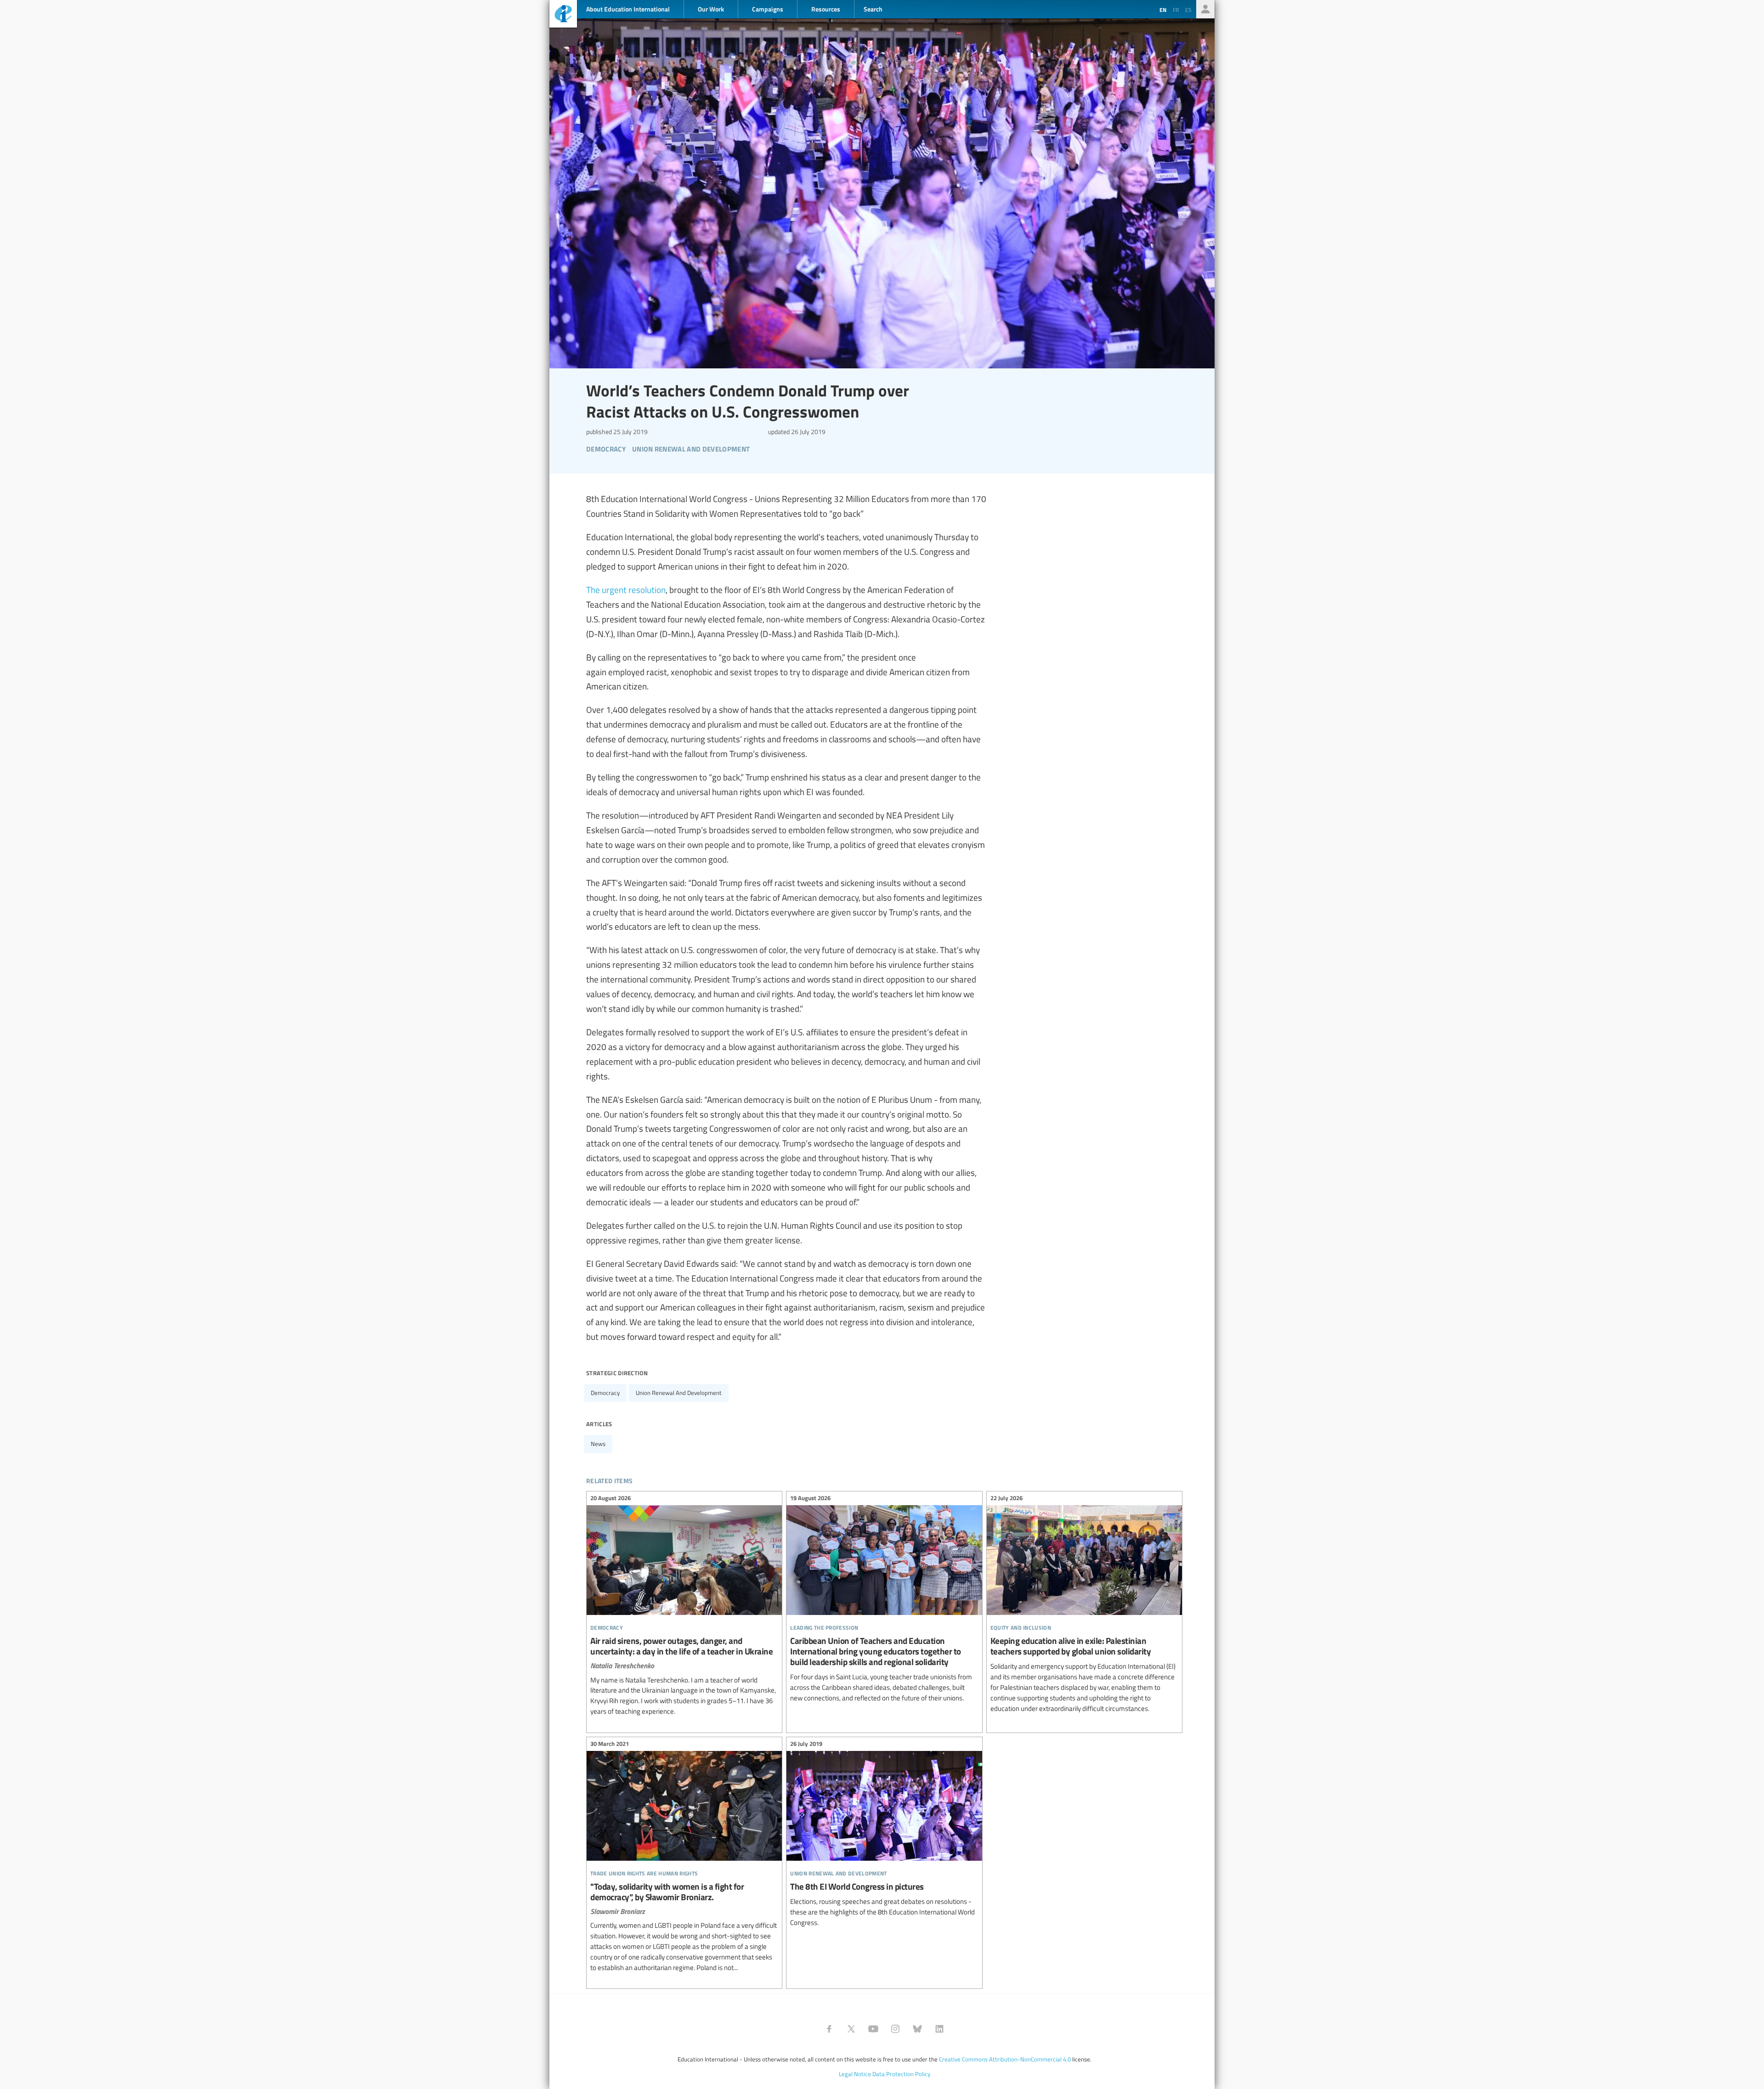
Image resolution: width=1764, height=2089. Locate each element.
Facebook (829, 2029)
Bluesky (917, 2029)
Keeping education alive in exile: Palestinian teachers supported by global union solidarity (1084, 1605)
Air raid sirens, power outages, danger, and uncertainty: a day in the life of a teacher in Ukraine (684, 1606)
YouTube (873, 2029)
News (598, 1444)
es (1188, 10)
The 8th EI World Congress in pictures (884, 1835)
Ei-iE (563, 15)
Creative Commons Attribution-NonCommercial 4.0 (1005, 2059)
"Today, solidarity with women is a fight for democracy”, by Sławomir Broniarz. (684, 1857)
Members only (1205, 9)
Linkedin (939, 2029)
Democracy (605, 1393)
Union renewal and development (679, 1393)
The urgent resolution (626, 589)
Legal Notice (855, 2074)
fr (1176, 10)
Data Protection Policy (901, 2074)
